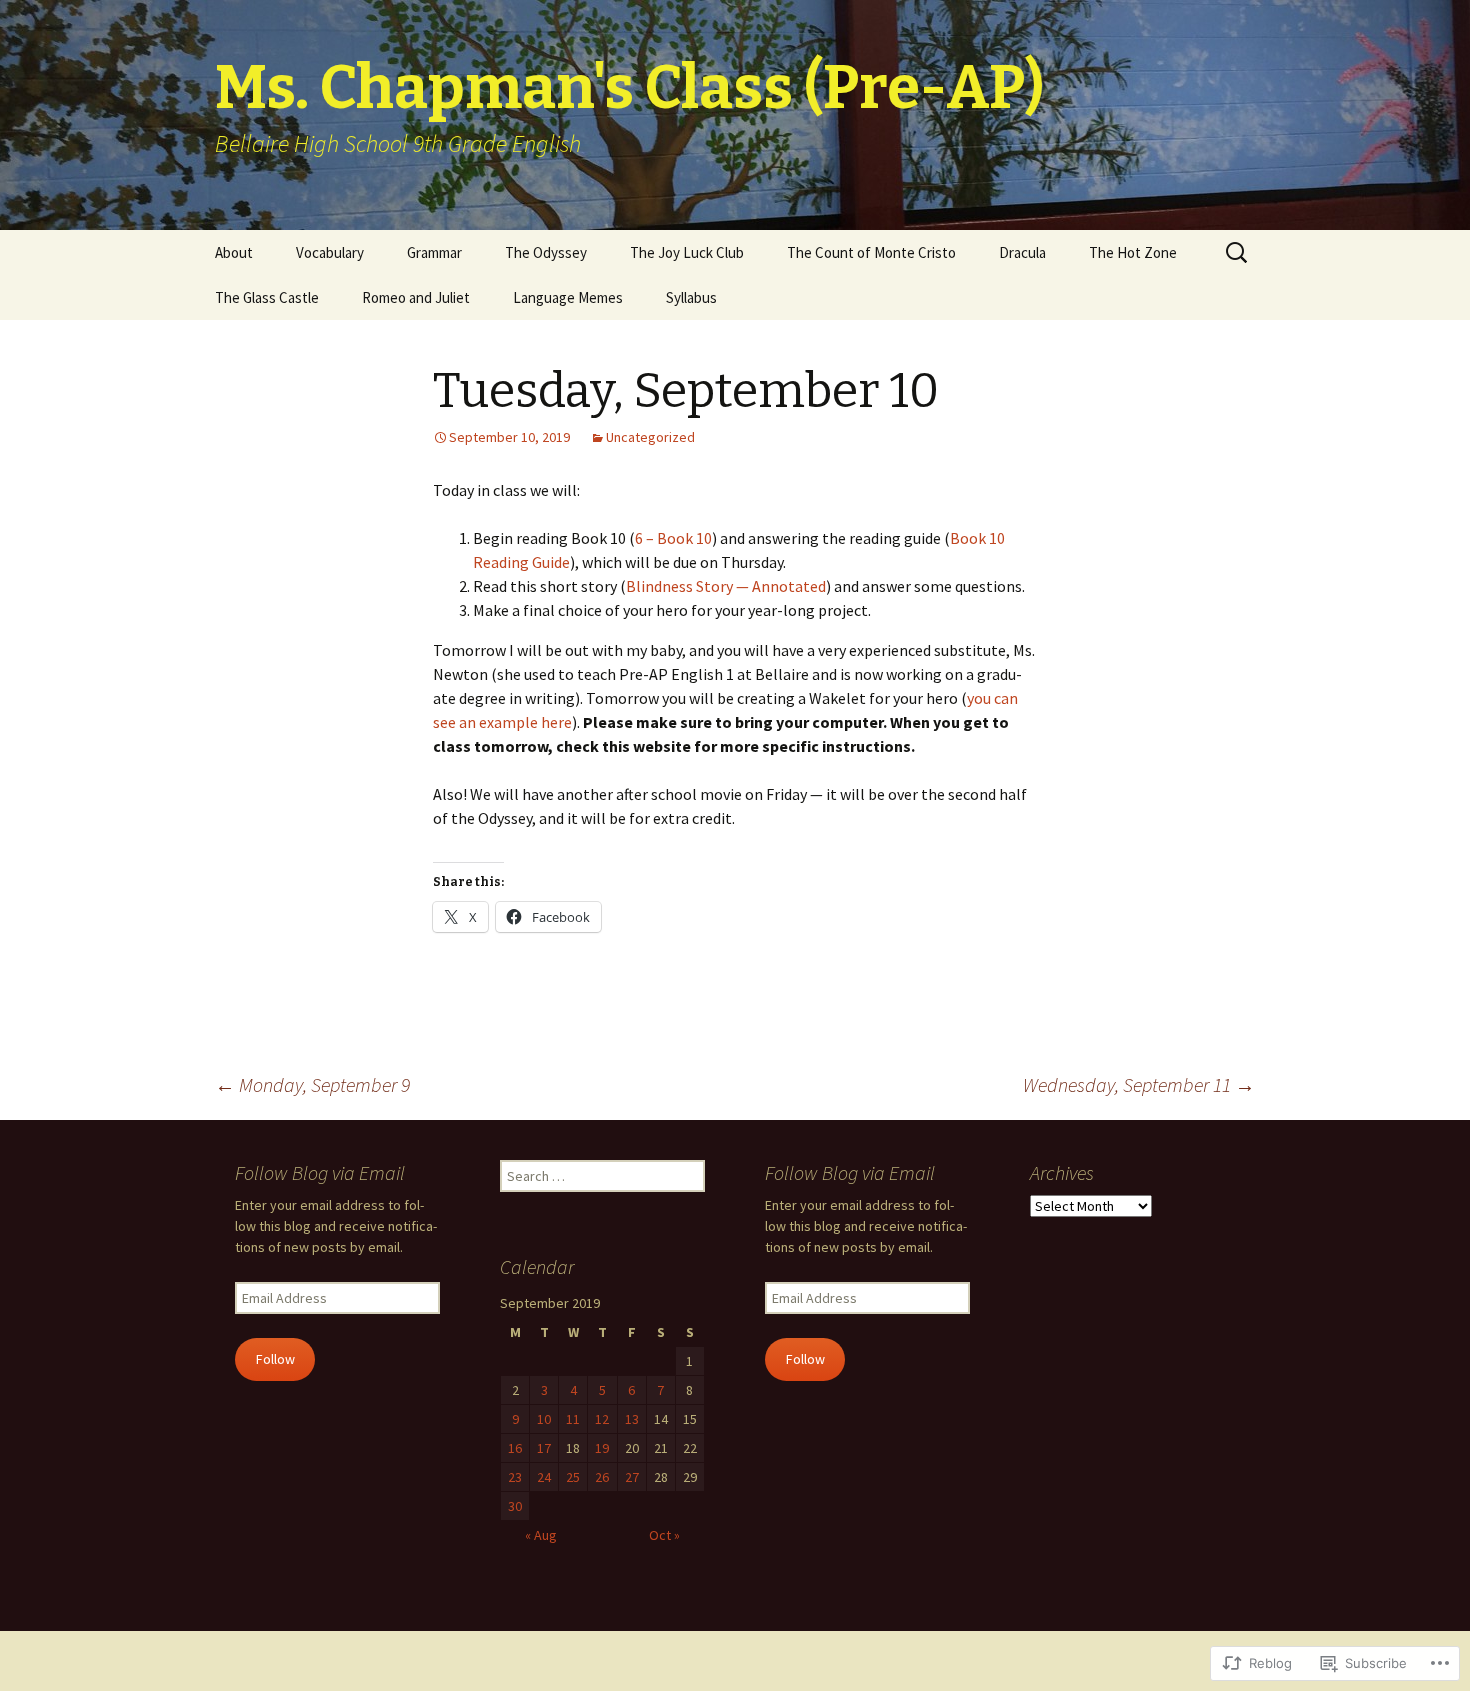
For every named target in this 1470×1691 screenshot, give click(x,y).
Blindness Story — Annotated (726, 586)
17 (544, 1448)
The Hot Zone (1133, 252)
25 (573, 1477)
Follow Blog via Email (320, 1172)
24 (544, 1477)
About (234, 252)
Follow (275, 1359)
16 (515, 1448)
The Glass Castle (267, 297)
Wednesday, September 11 (1139, 1084)
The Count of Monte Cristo (871, 252)
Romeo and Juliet (416, 297)
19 (602, 1448)
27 (632, 1477)
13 (632, 1419)
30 (515, 1506)
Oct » (664, 1535)
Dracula (1022, 252)
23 (515, 1477)
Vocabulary (330, 252)
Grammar (434, 252)
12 (602, 1419)
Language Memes (568, 297)
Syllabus (691, 297)
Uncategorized (650, 437)
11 (573, 1419)
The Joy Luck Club (687, 252)
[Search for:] (1238, 253)
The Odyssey (546, 252)
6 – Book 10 (673, 538)
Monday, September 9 (312, 1084)
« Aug (541, 1535)
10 (544, 1419)
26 (602, 1477)
